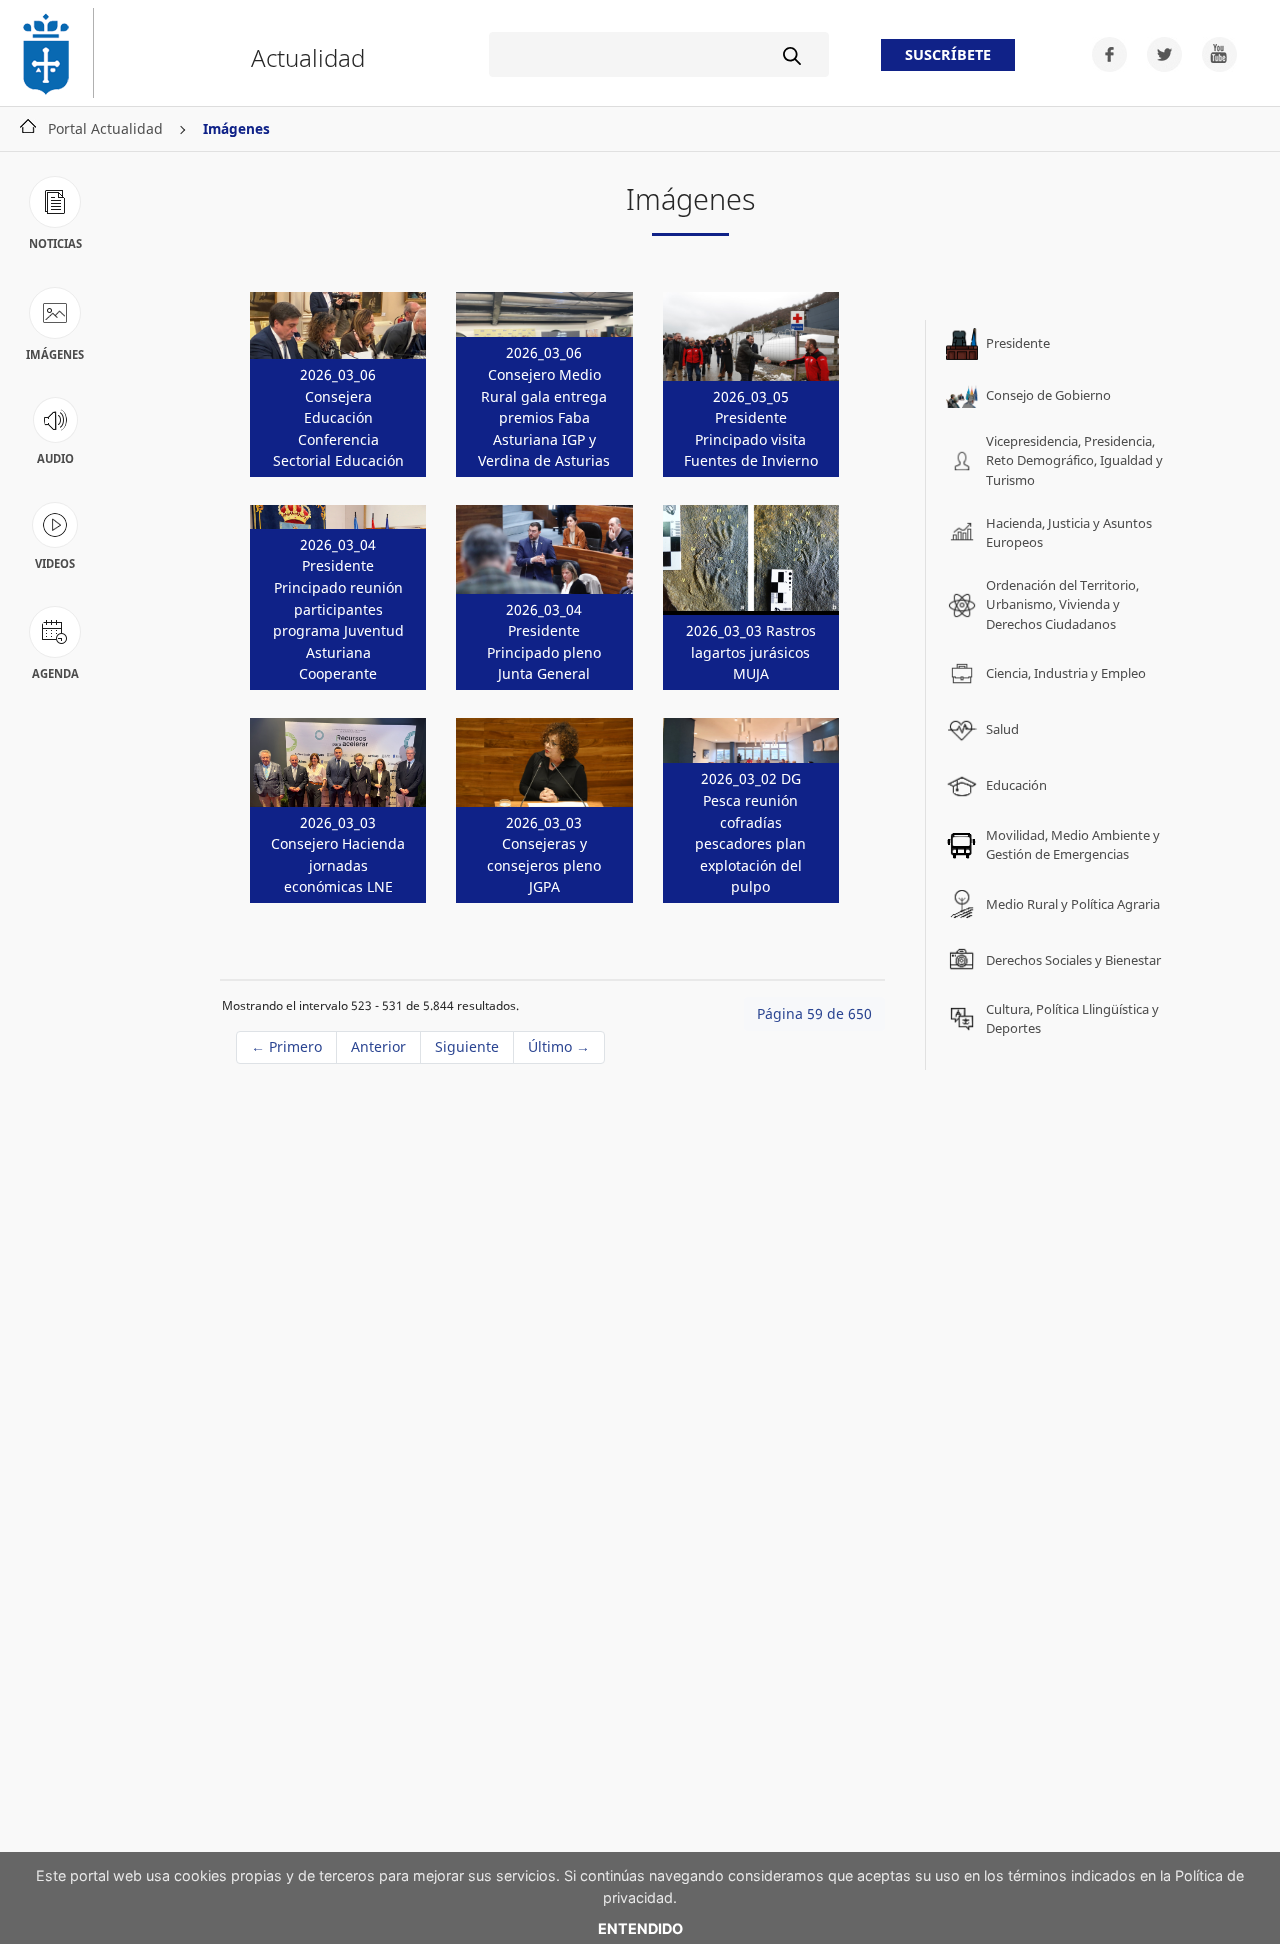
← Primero (286, 1046)
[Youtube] (1211, 52)
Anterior (378, 1046)
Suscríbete (948, 55)
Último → (559, 1046)
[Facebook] (1103, 52)
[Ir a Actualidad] (55, 53)
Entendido (640, 1928)
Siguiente (467, 1046)
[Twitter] (1158, 52)
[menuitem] (1056, 344)
